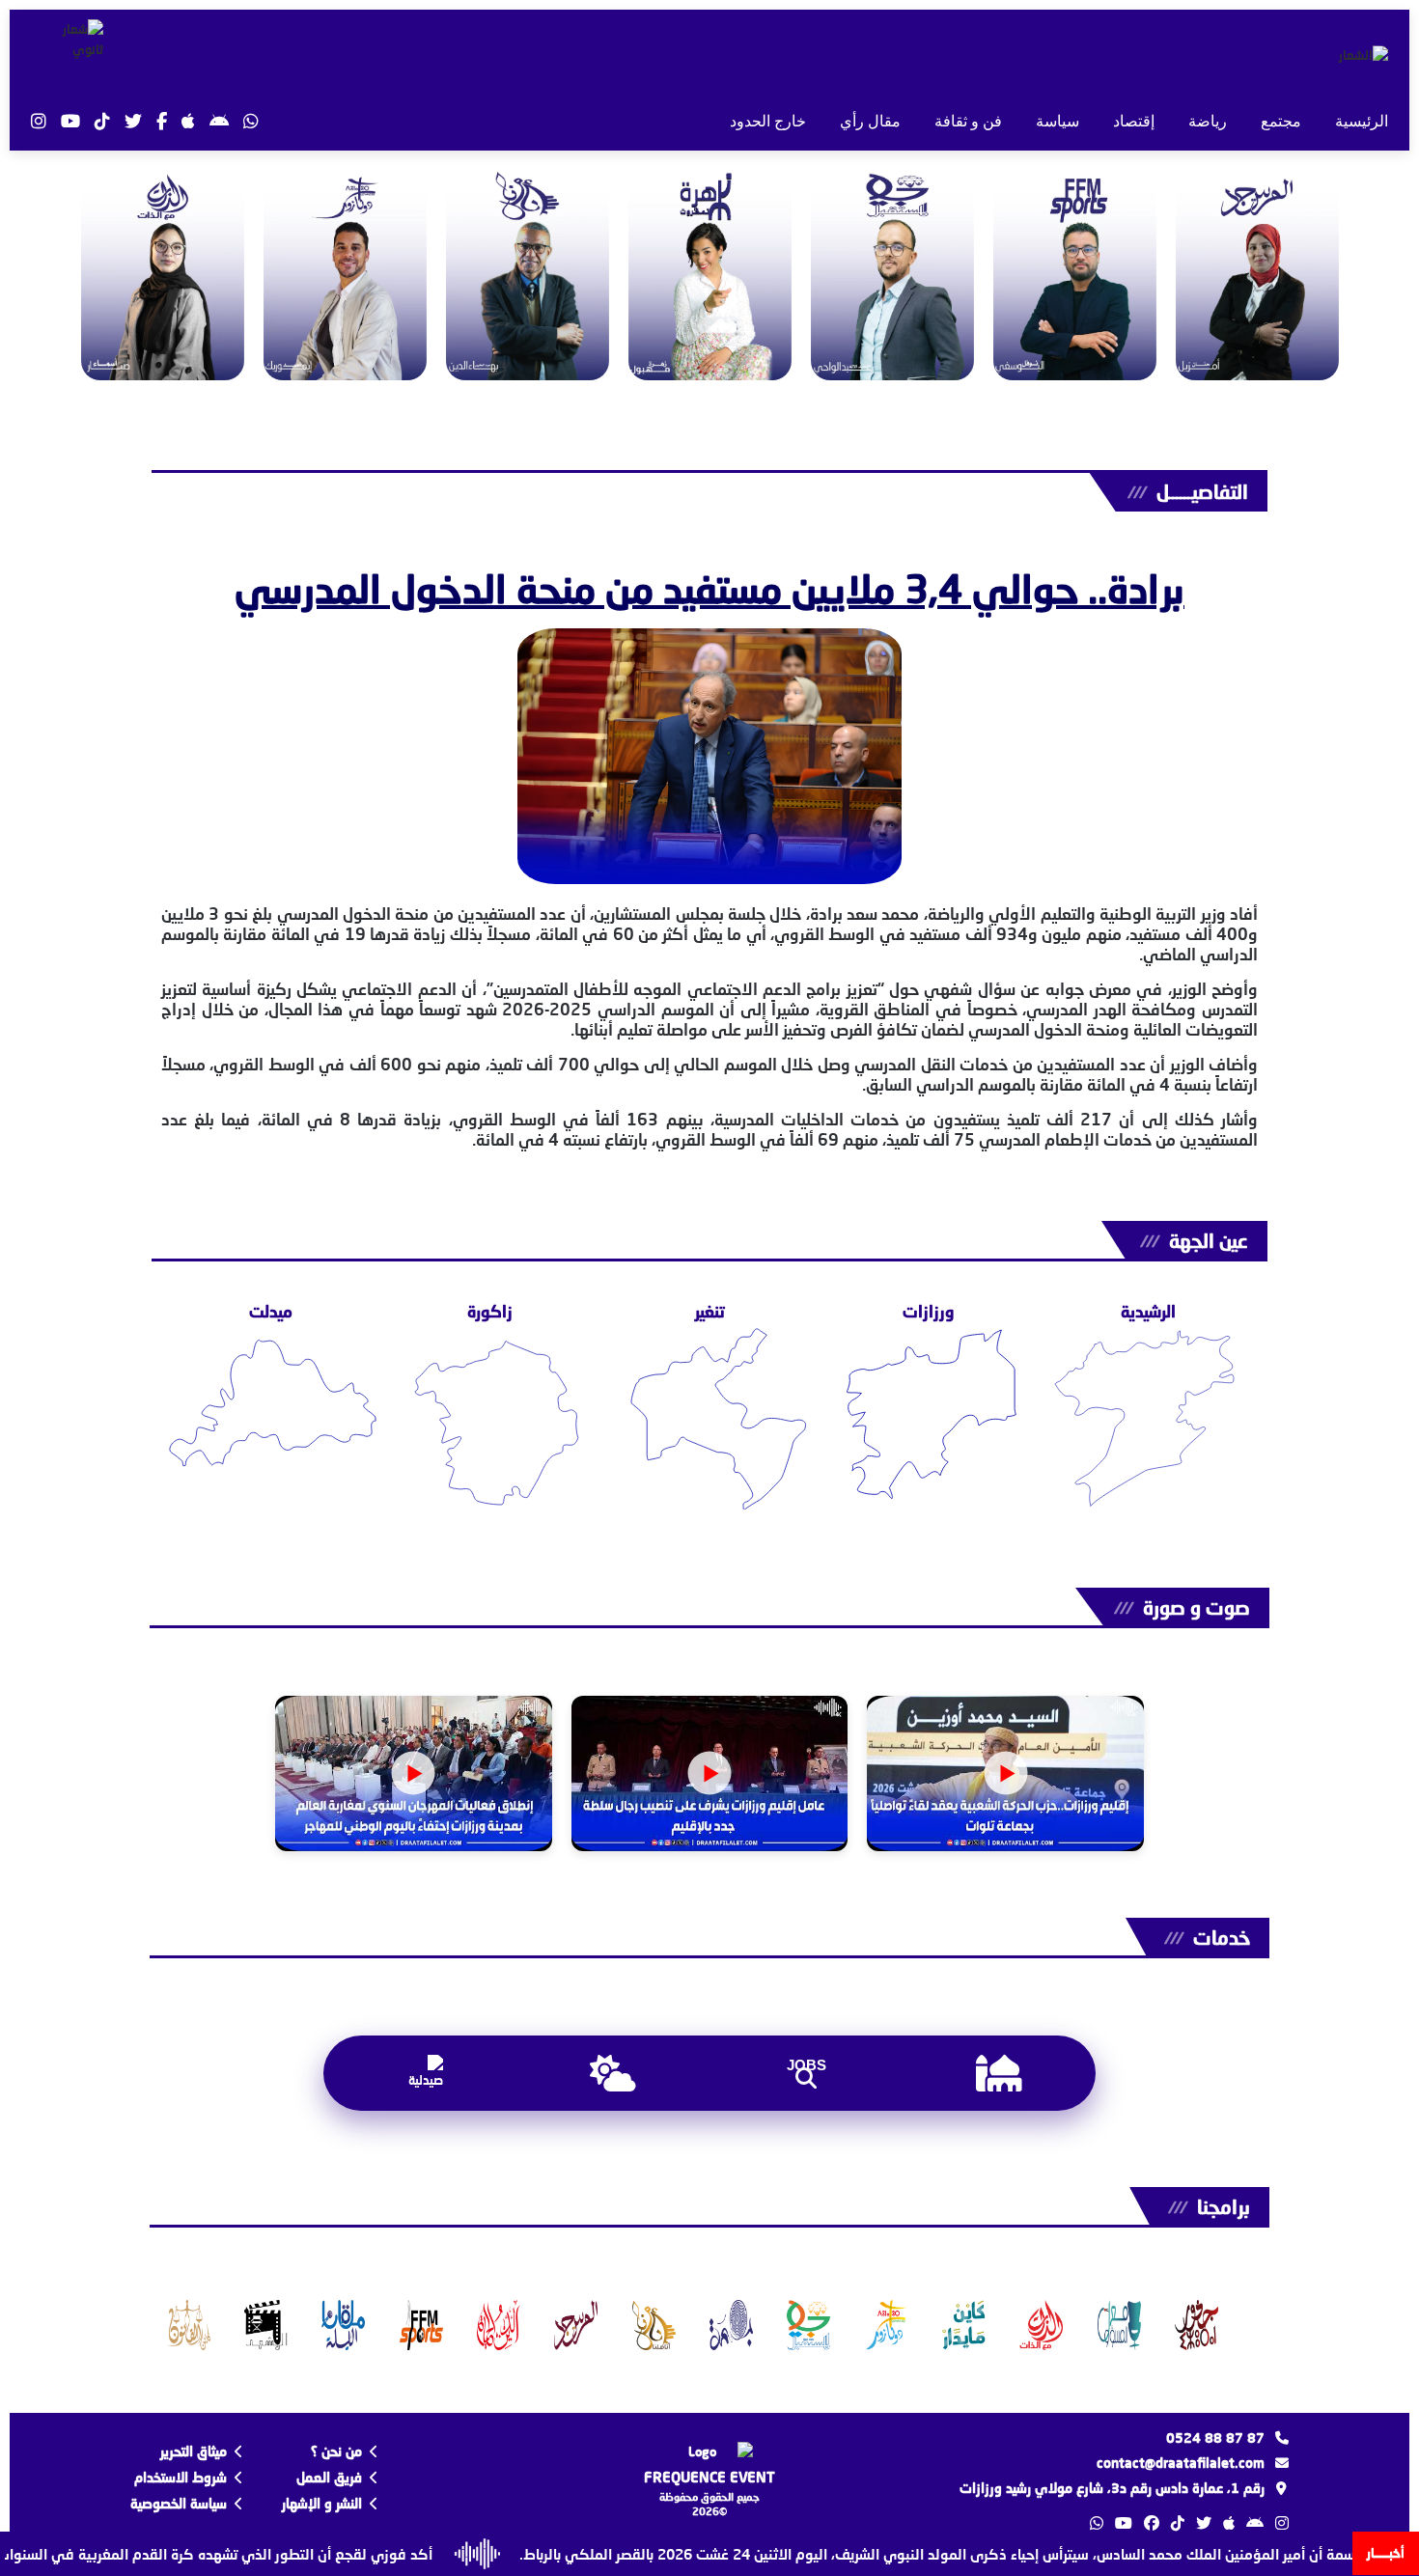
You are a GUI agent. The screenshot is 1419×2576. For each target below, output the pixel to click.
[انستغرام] (39, 121)
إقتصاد (1134, 121)
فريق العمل (329, 2477)
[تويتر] (133, 121)
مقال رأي (870, 121)
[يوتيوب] (70, 121)
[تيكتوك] (102, 121)
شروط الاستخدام (181, 2477)
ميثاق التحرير (194, 2451)
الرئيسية (1362, 121)
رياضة (1208, 121)
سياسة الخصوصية (179, 2503)
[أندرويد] (219, 121)
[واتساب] (251, 121)
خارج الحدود (768, 121)
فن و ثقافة (968, 121)
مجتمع (1281, 121)
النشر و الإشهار (322, 2503)
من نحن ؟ (336, 2451)
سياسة (1057, 121)
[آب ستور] (188, 121)
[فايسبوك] (162, 121)
